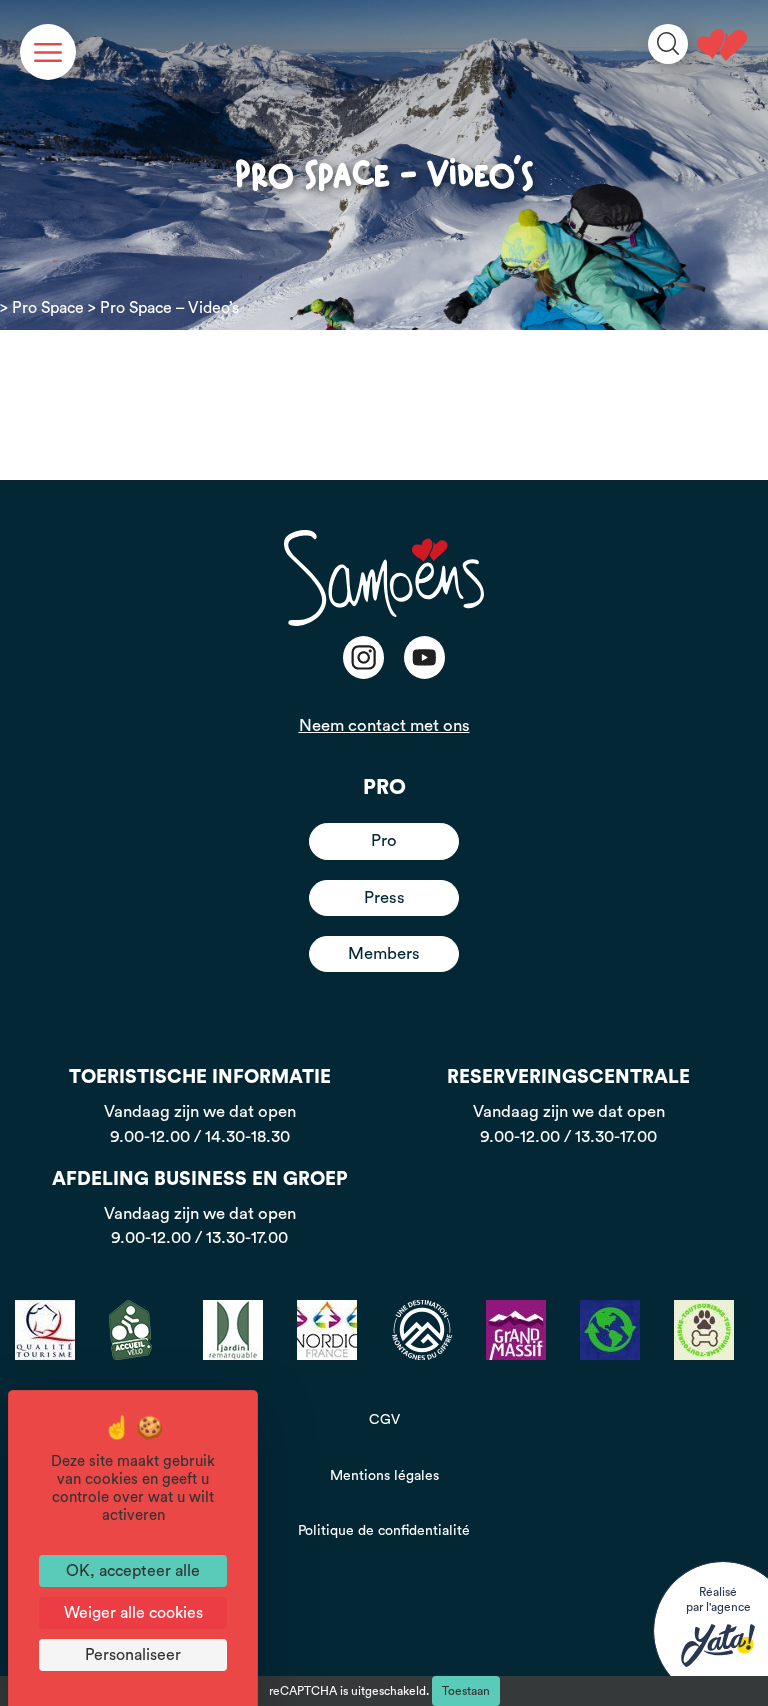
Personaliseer (133, 1655)
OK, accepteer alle (133, 1571)
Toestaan (466, 1691)
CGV (384, 1420)
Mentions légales (384, 1476)
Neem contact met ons (384, 725)
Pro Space (48, 308)
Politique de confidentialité (384, 1531)
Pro (384, 840)
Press (384, 897)
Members (384, 953)
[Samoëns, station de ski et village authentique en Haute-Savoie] (722, 45)
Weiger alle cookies (133, 1613)
